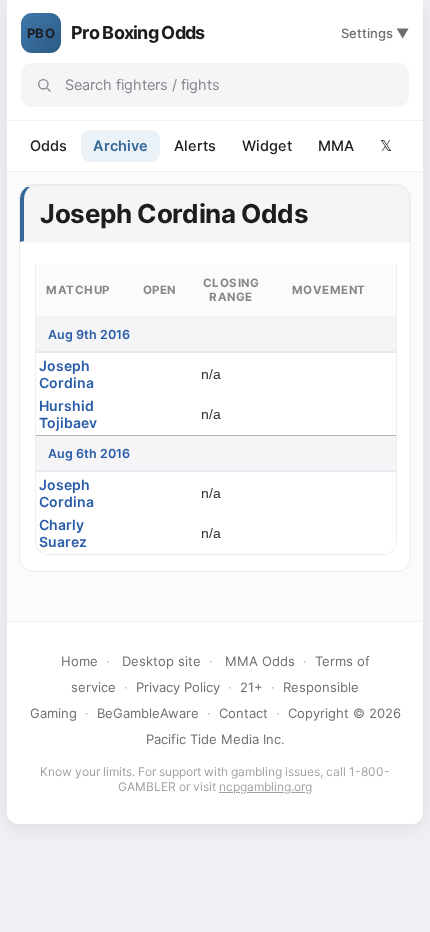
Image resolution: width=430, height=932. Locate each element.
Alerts (195, 146)
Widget (267, 146)
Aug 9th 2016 (89, 334)
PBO (41, 33)
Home (79, 661)
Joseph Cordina (66, 374)
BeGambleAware (148, 713)
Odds (48, 146)
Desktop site (161, 661)
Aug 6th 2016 (89, 453)
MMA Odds (260, 661)
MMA (336, 146)
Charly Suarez (63, 533)
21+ (251, 687)
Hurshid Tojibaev (68, 414)
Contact (243, 713)
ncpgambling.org (265, 786)
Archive (120, 146)
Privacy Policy (178, 687)
